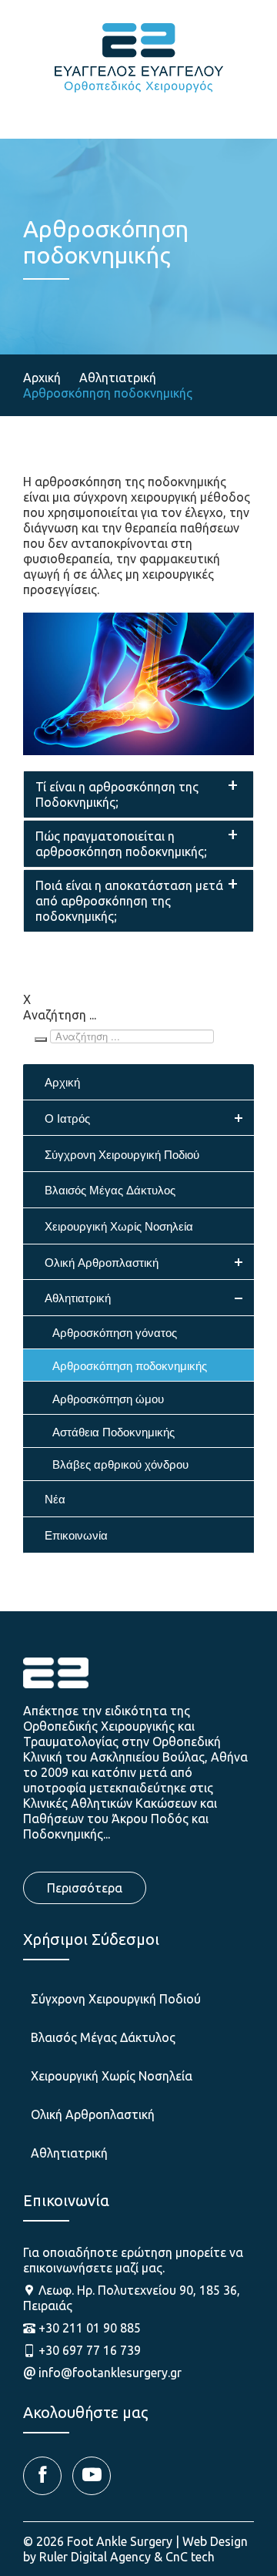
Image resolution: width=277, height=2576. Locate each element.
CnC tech (190, 2557)
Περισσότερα (85, 1888)
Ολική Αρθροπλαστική (93, 2114)
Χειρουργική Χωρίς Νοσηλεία (112, 2076)
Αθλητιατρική (69, 2153)
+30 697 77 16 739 (90, 2350)
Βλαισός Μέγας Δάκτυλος (103, 2037)
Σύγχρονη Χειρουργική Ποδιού (116, 1999)
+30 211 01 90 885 (90, 2328)
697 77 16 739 (233, 104)
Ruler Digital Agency (95, 2557)
